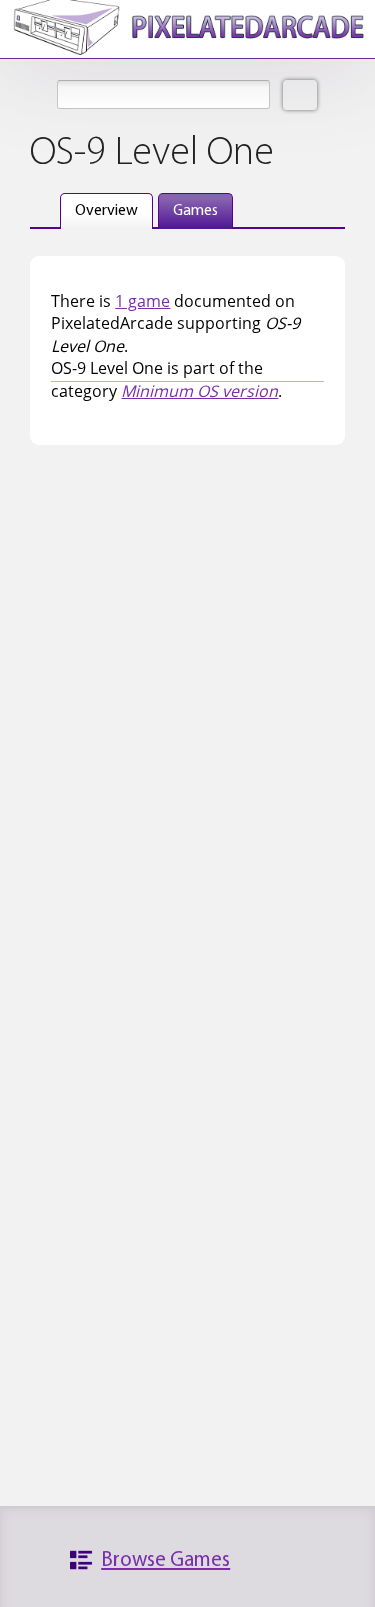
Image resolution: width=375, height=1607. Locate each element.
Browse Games (165, 1560)
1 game (142, 301)
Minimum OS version (199, 391)
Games (195, 211)
